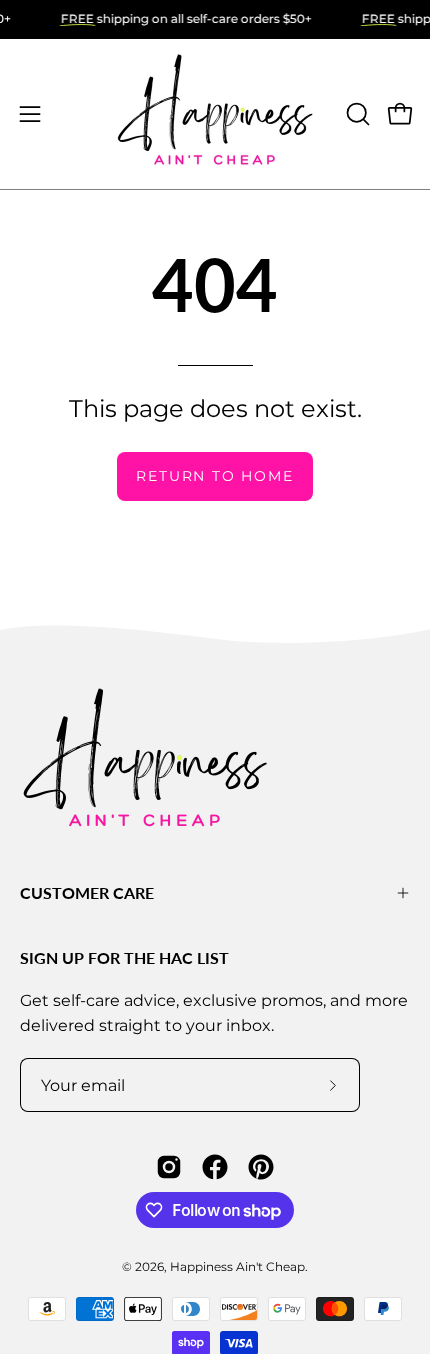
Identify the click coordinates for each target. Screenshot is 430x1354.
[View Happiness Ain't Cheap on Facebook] (215, 1167)
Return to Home (214, 476)
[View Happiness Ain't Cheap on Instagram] (169, 1167)
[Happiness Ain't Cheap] (215, 114)
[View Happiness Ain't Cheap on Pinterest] (261, 1167)
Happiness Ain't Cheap (237, 1266)
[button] (356, 114)
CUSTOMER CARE (87, 892)
